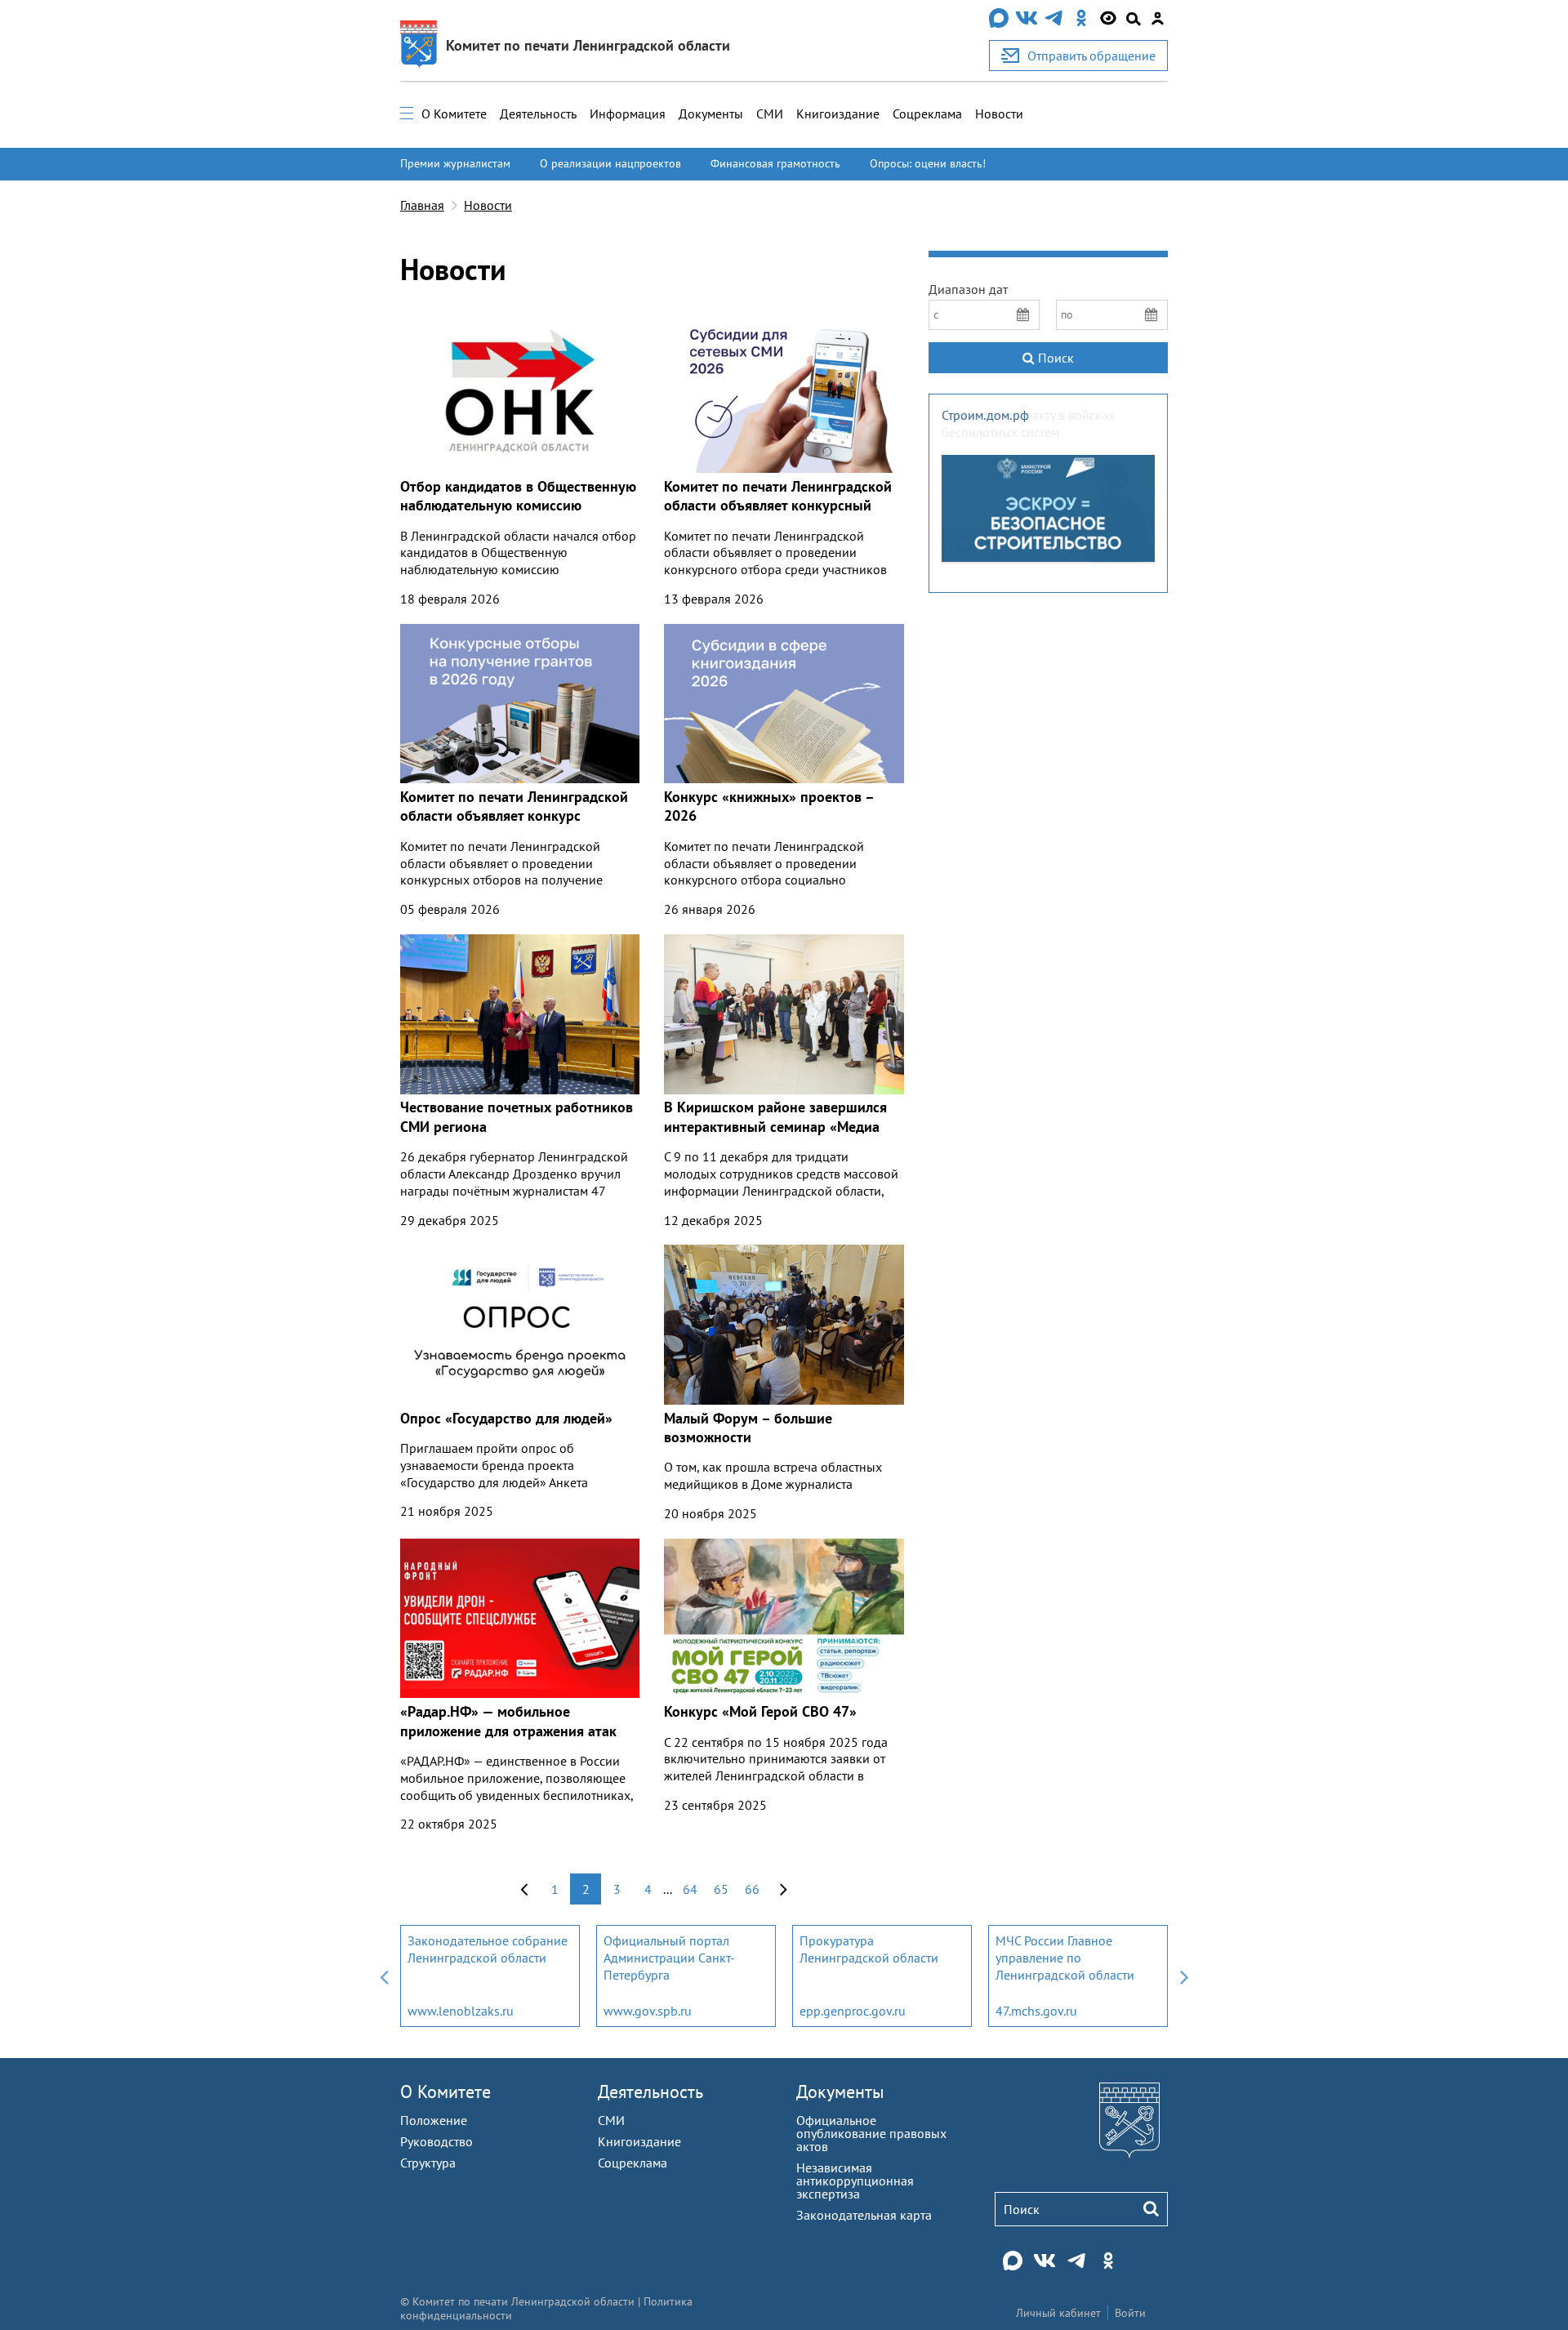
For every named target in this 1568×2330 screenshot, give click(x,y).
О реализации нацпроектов (610, 163)
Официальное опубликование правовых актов (871, 2133)
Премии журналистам (455, 163)
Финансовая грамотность (775, 163)
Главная (422, 205)
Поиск (1054, 358)
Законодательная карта (864, 2215)
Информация (628, 114)
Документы (711, 114)
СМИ (770, 114)
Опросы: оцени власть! (928, 163)
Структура (428, 2163)
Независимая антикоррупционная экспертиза (855, 2181)
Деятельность (538, 114)
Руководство (437, 2141)
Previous (384, 1976)
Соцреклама (927, 114)
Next (1184, 1976)
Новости (999, 114)
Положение (434, 2120)
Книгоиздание (838, 114)
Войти (1130, 2313)
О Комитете (454, 114)
